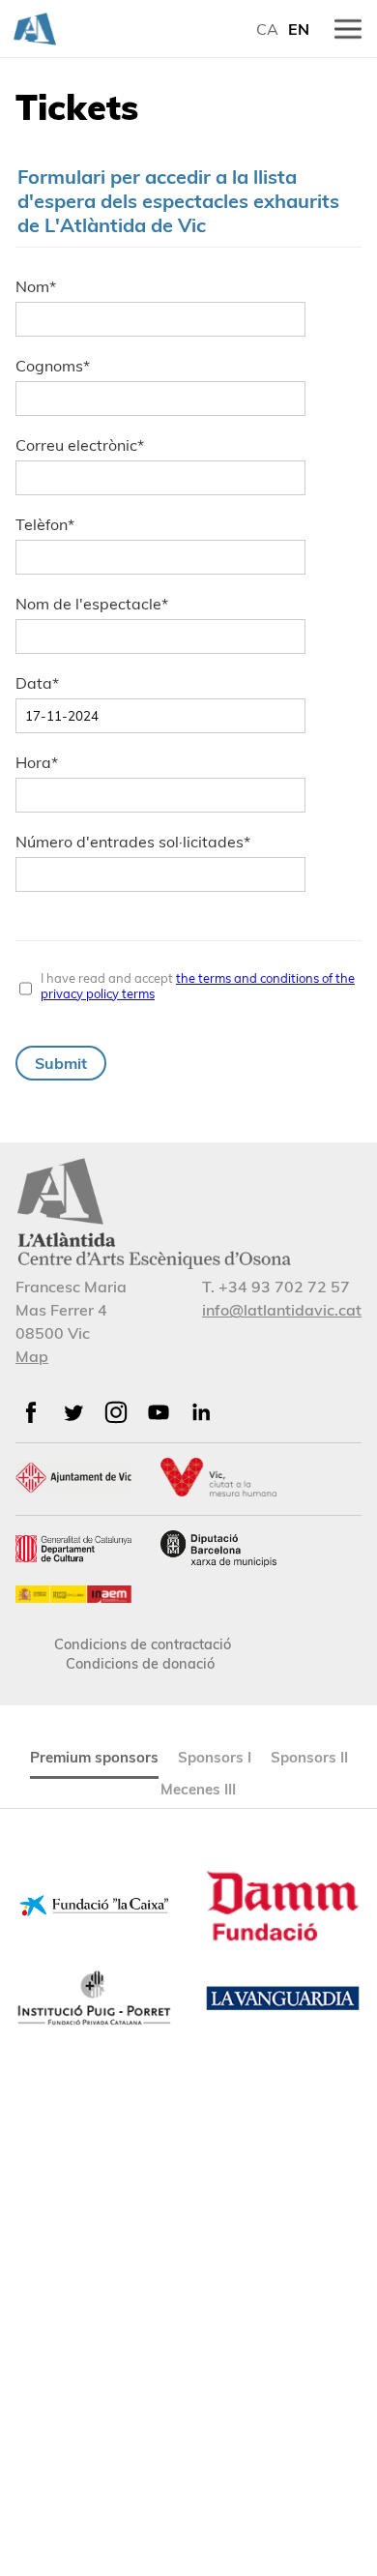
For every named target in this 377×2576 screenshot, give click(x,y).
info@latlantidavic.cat (282, 1310)
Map (32, 1356)
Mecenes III (198, 1789)
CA (267, 29)
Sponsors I (215, 1757)
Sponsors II (309, 1757)
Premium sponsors (94, 1757)
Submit (61, 1063)
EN (299, 29)
